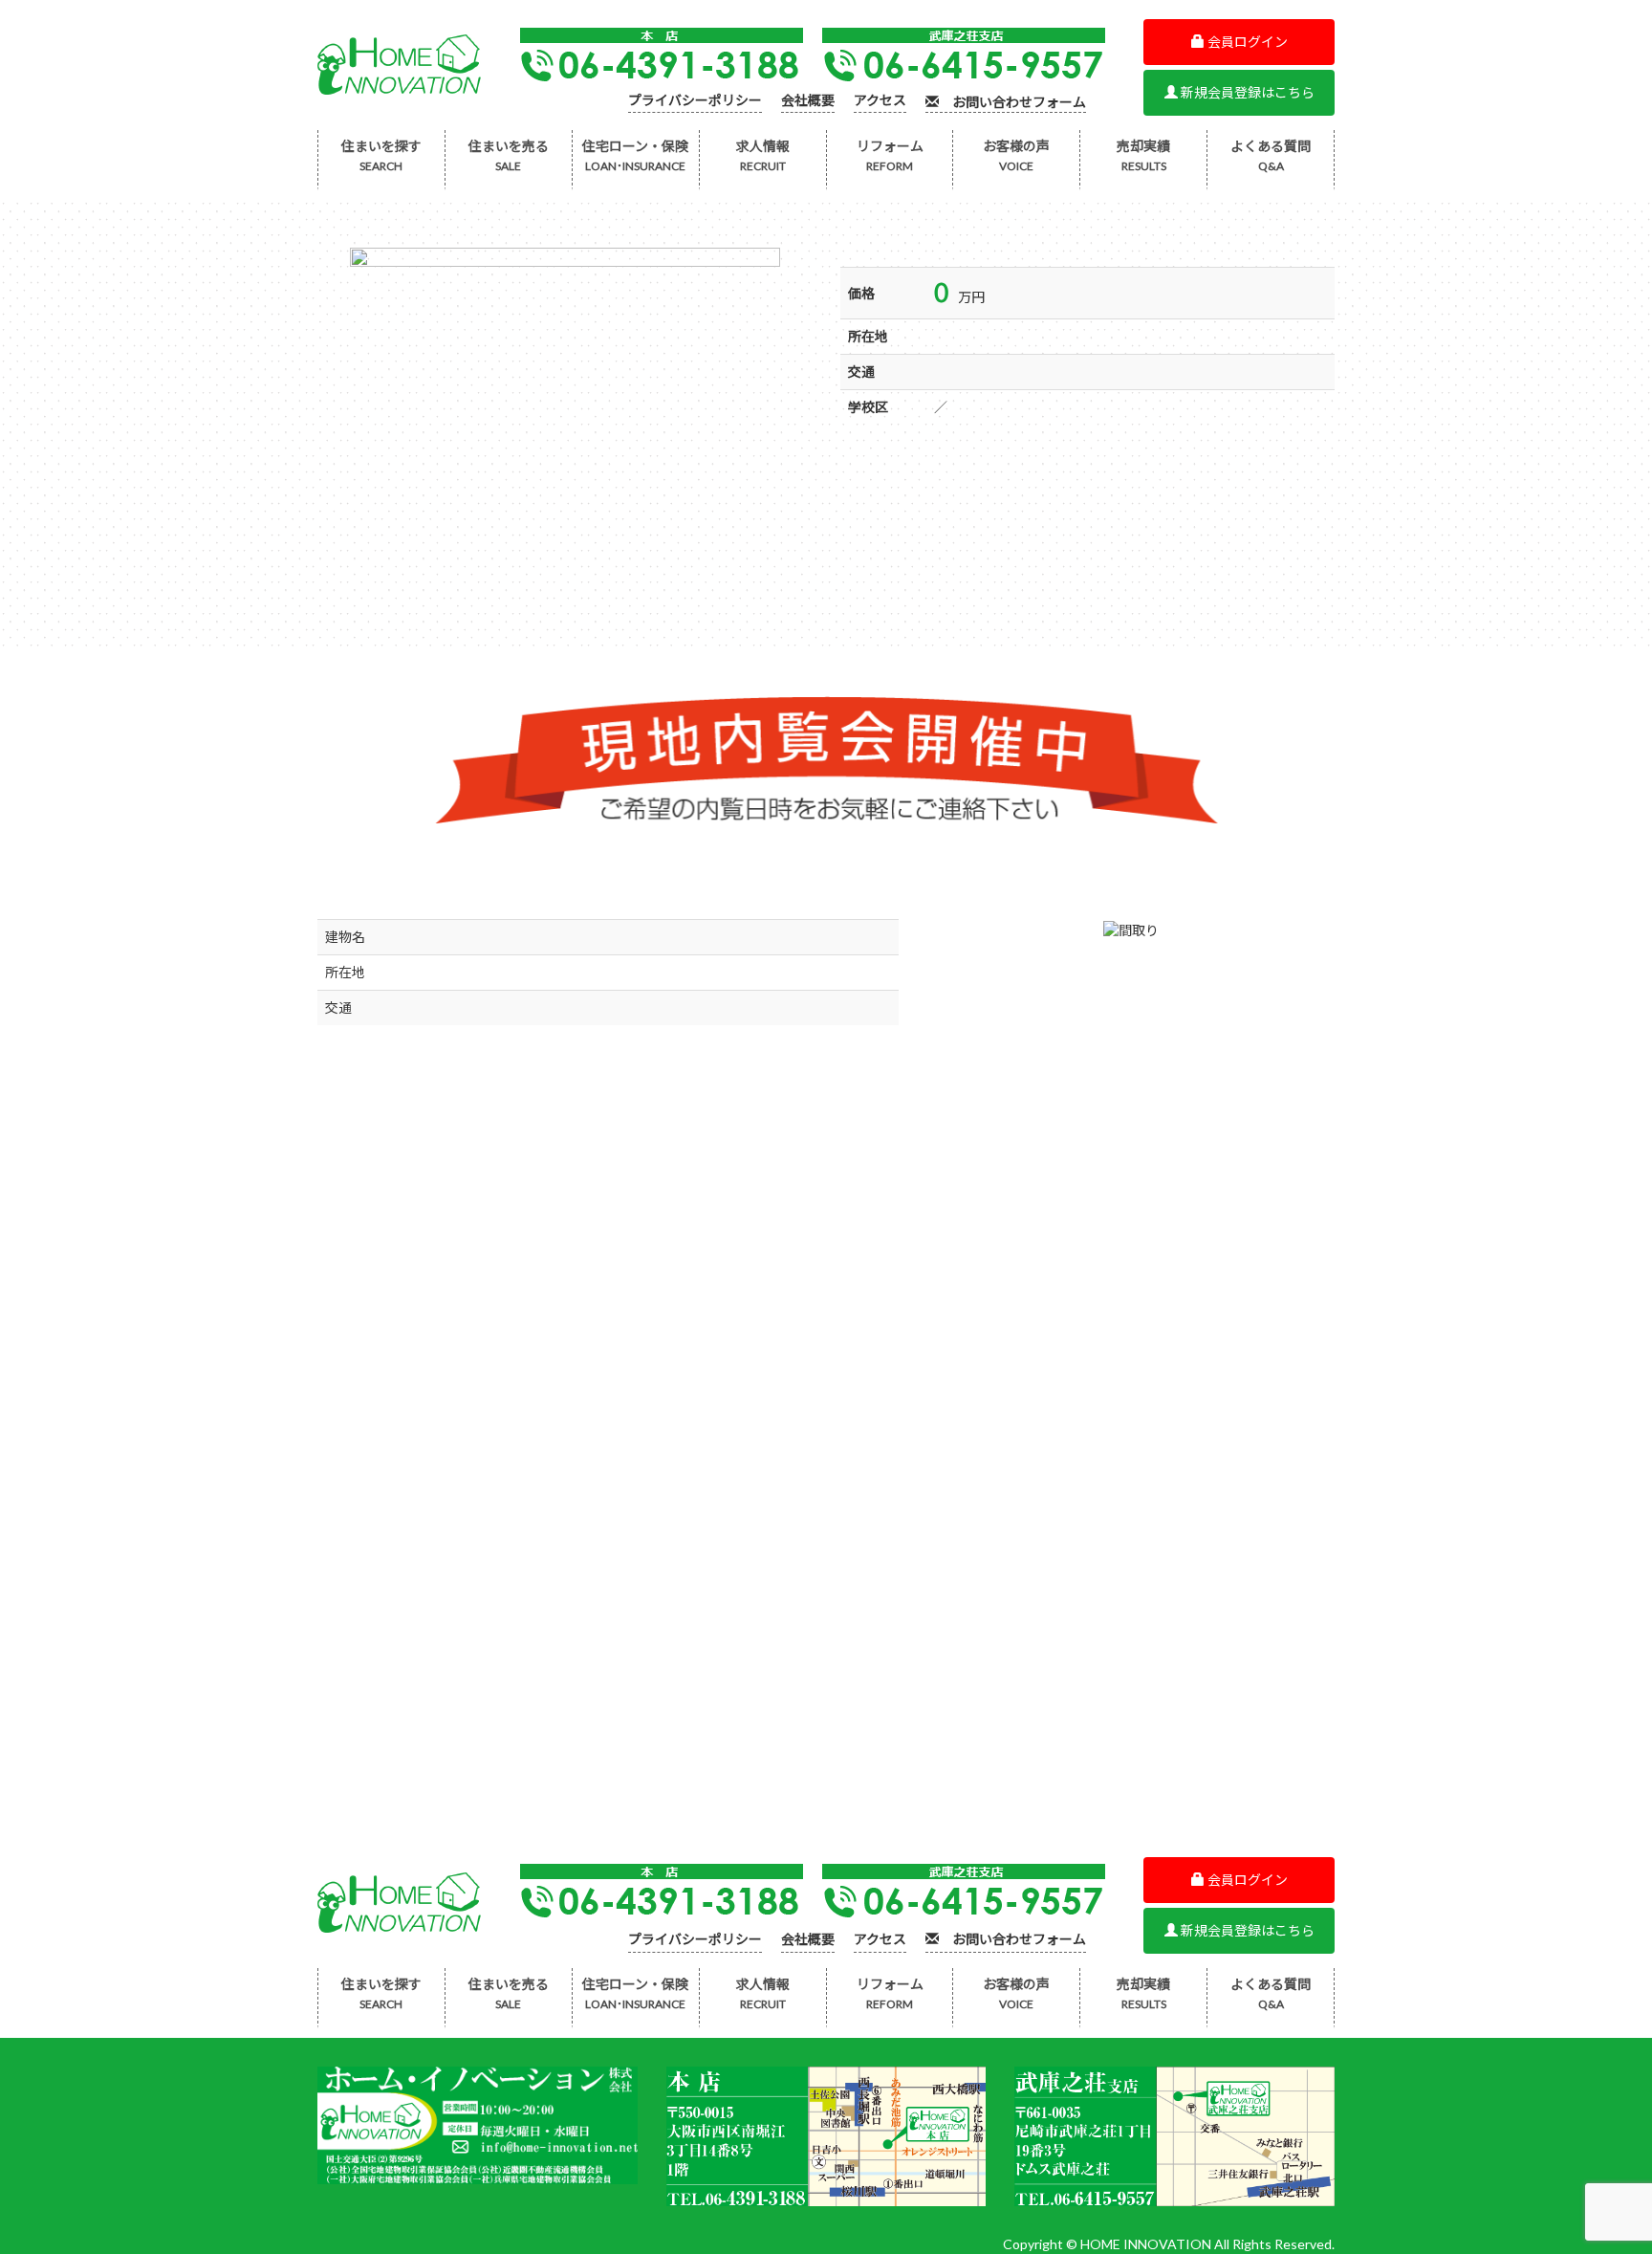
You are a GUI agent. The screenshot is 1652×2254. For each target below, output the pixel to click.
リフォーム (890, 155)
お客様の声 (1016, 155)
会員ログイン (1246, 42)
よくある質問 (1271, 155)
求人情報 (763, 155)
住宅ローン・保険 (635, 155)
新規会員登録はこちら (1246, 92)
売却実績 (1143, 155)
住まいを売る (509, 155)
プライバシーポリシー (695, 101)
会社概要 (808, 101)
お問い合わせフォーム (1012, 102)
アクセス (880, 101)
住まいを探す (381, 155)
